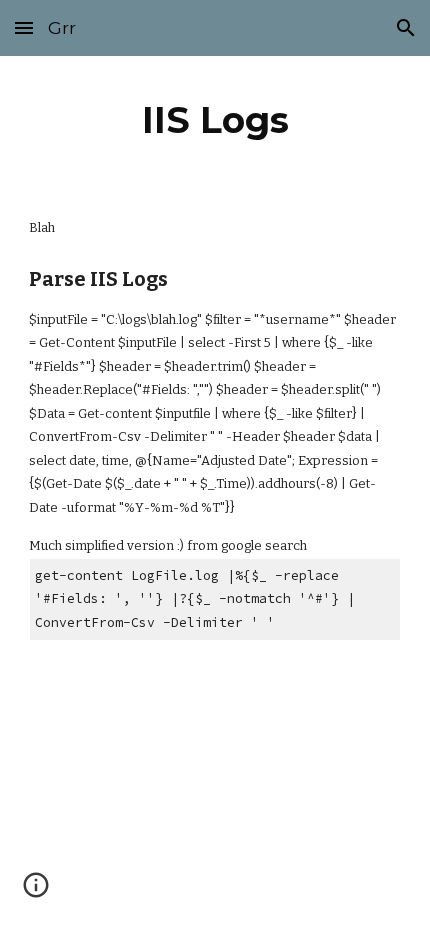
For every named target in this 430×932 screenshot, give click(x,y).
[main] (215, 120)
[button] (24, 27)
